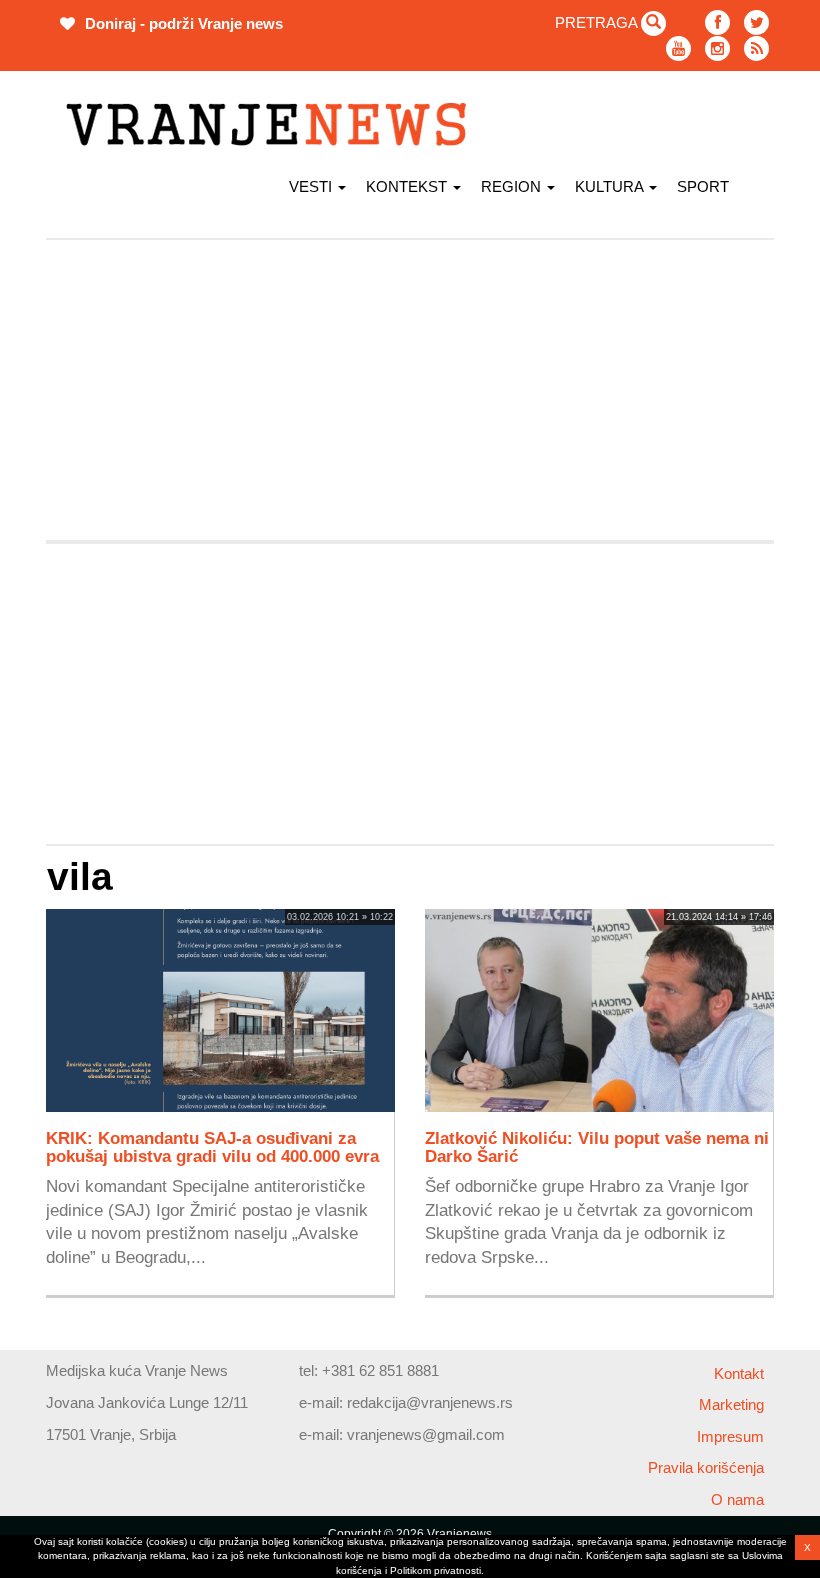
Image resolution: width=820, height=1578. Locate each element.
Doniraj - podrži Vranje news (182, 23)
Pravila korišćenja (706, 1467)
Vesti (312, 186)
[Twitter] (756, 22)
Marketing (731, 1404)
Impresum (730, 1436)
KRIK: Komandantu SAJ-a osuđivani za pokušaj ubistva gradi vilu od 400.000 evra (212, 1147)
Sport (703, 186)
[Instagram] (717, 48)
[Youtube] (678, 48)
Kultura (611, 186)
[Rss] (756, 48)
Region (513, 186)
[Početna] (273, 124)
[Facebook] (717, 22)
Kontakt (739, 1373)
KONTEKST (408, 186)
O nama (737, 1499)
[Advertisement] (410, 390)
